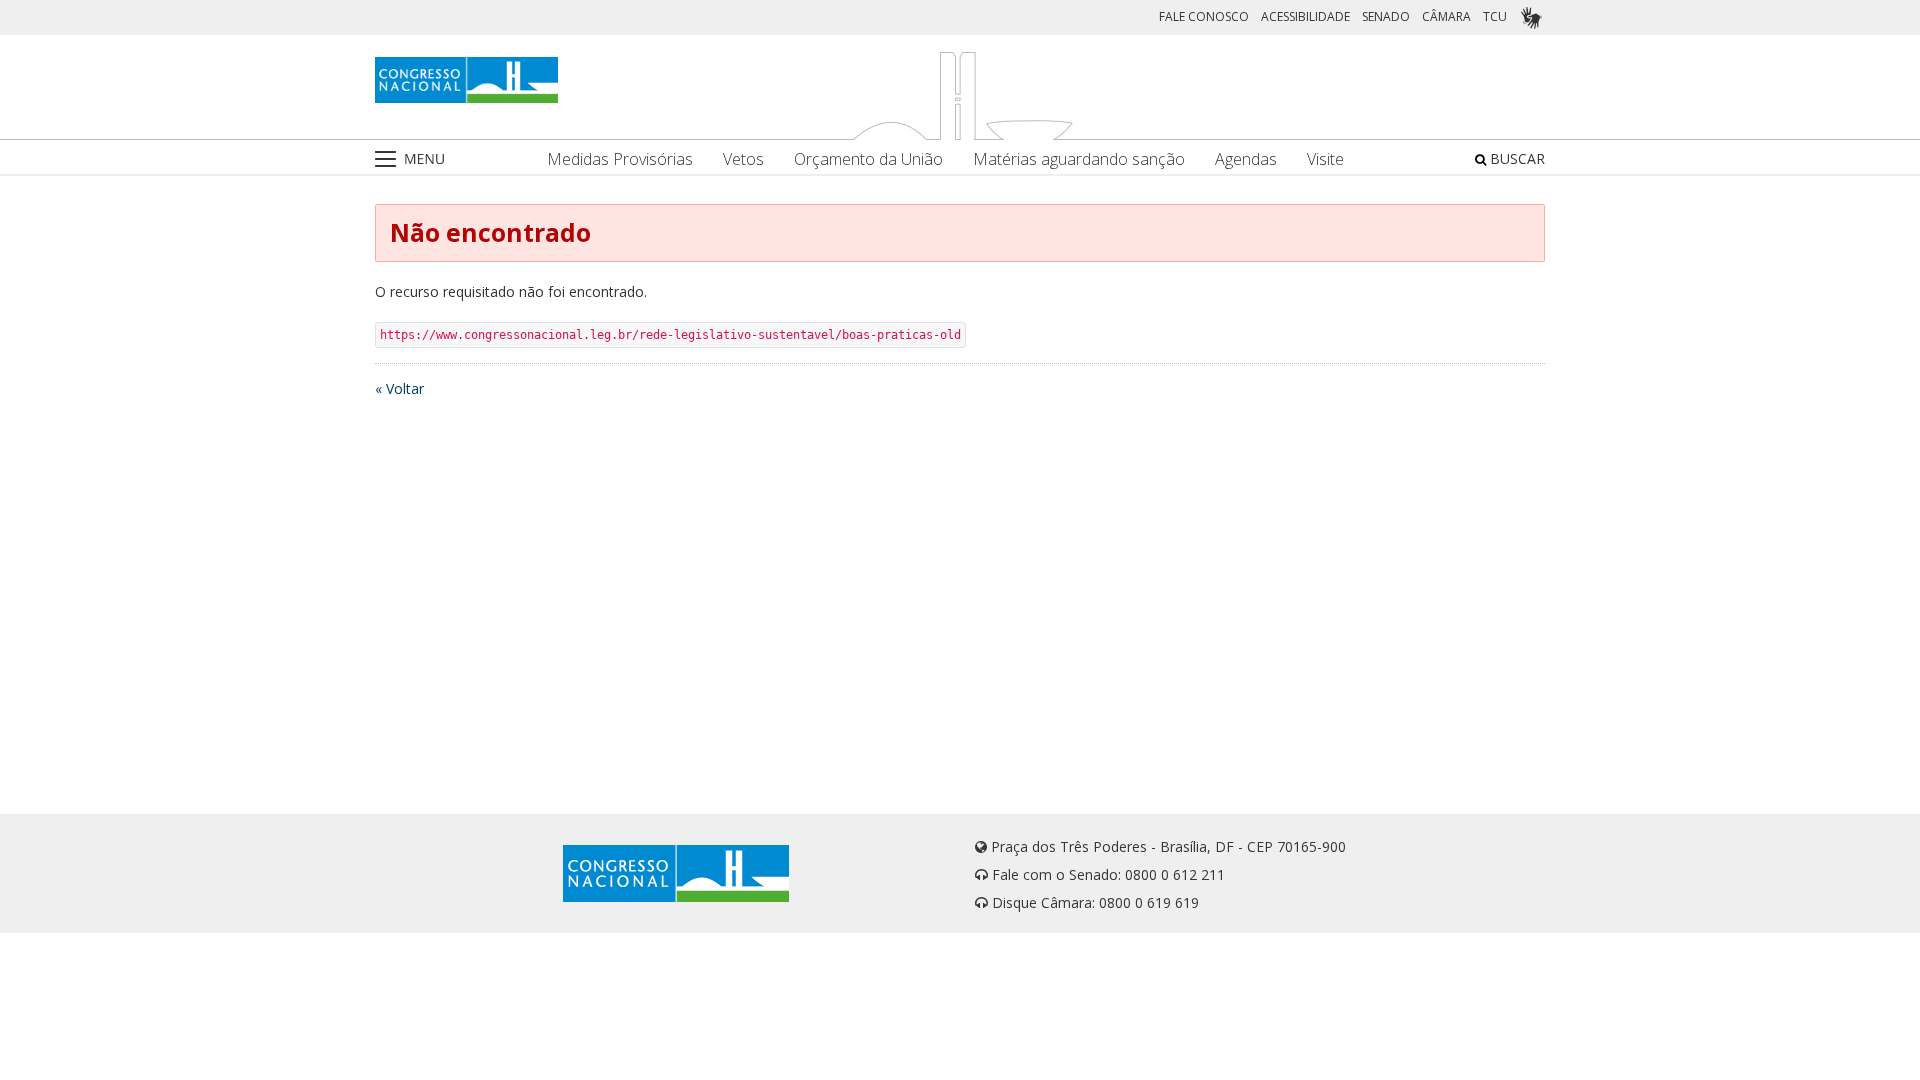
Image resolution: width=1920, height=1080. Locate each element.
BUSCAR (1515, 158)
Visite (1325, 159)
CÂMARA (1446, 16)
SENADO (1386, 16)
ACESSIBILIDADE (1305, 16)
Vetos (743, 159)
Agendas (1246, 159)
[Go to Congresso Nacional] (466, 80)
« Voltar (399, 388)
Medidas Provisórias (620, 159)
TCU (1495, 16)
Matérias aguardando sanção (1079, 159)
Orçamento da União (868, 159)
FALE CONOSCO (1204, 16)
